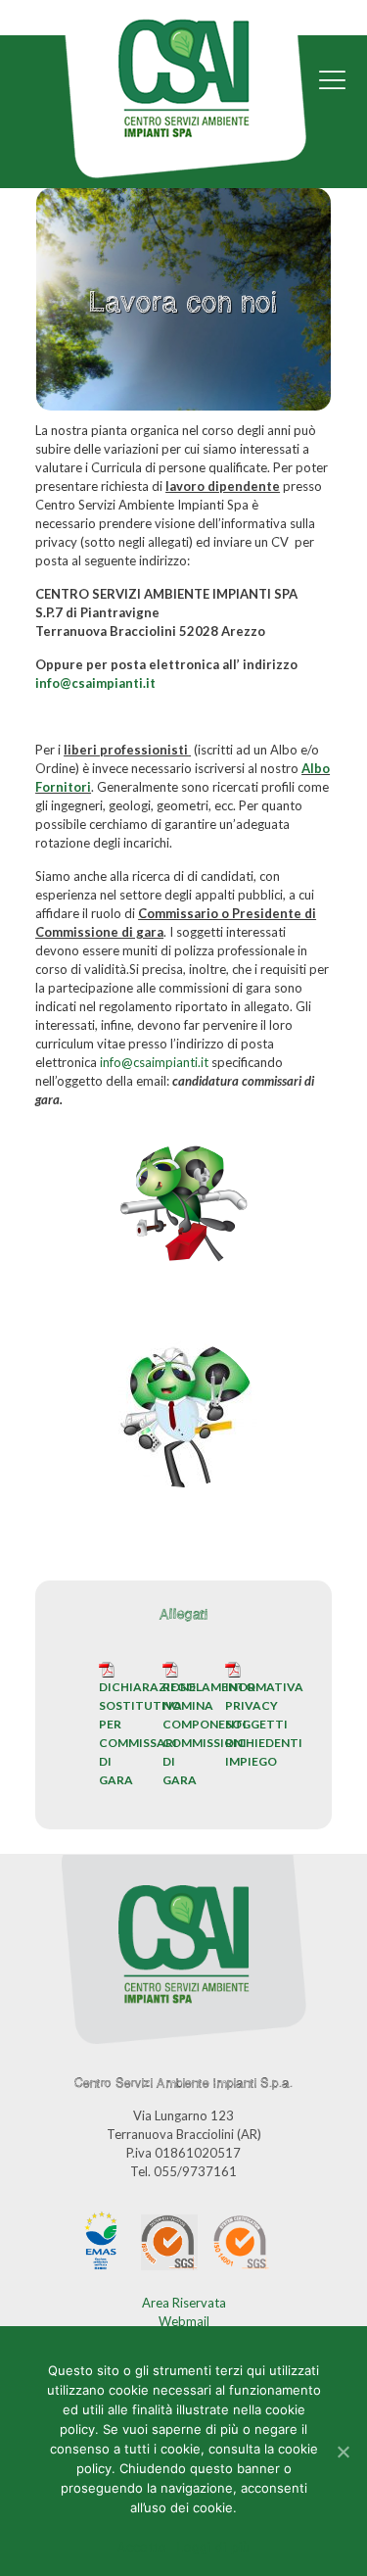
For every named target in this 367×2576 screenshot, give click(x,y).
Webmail (184, 2321)
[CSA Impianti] (183, 107)
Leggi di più (213, 2547)
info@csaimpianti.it (95, 683)
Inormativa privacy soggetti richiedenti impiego (264, 1724)
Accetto (142, 2547)
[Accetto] (343, 2452)
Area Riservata (184, 2303)
